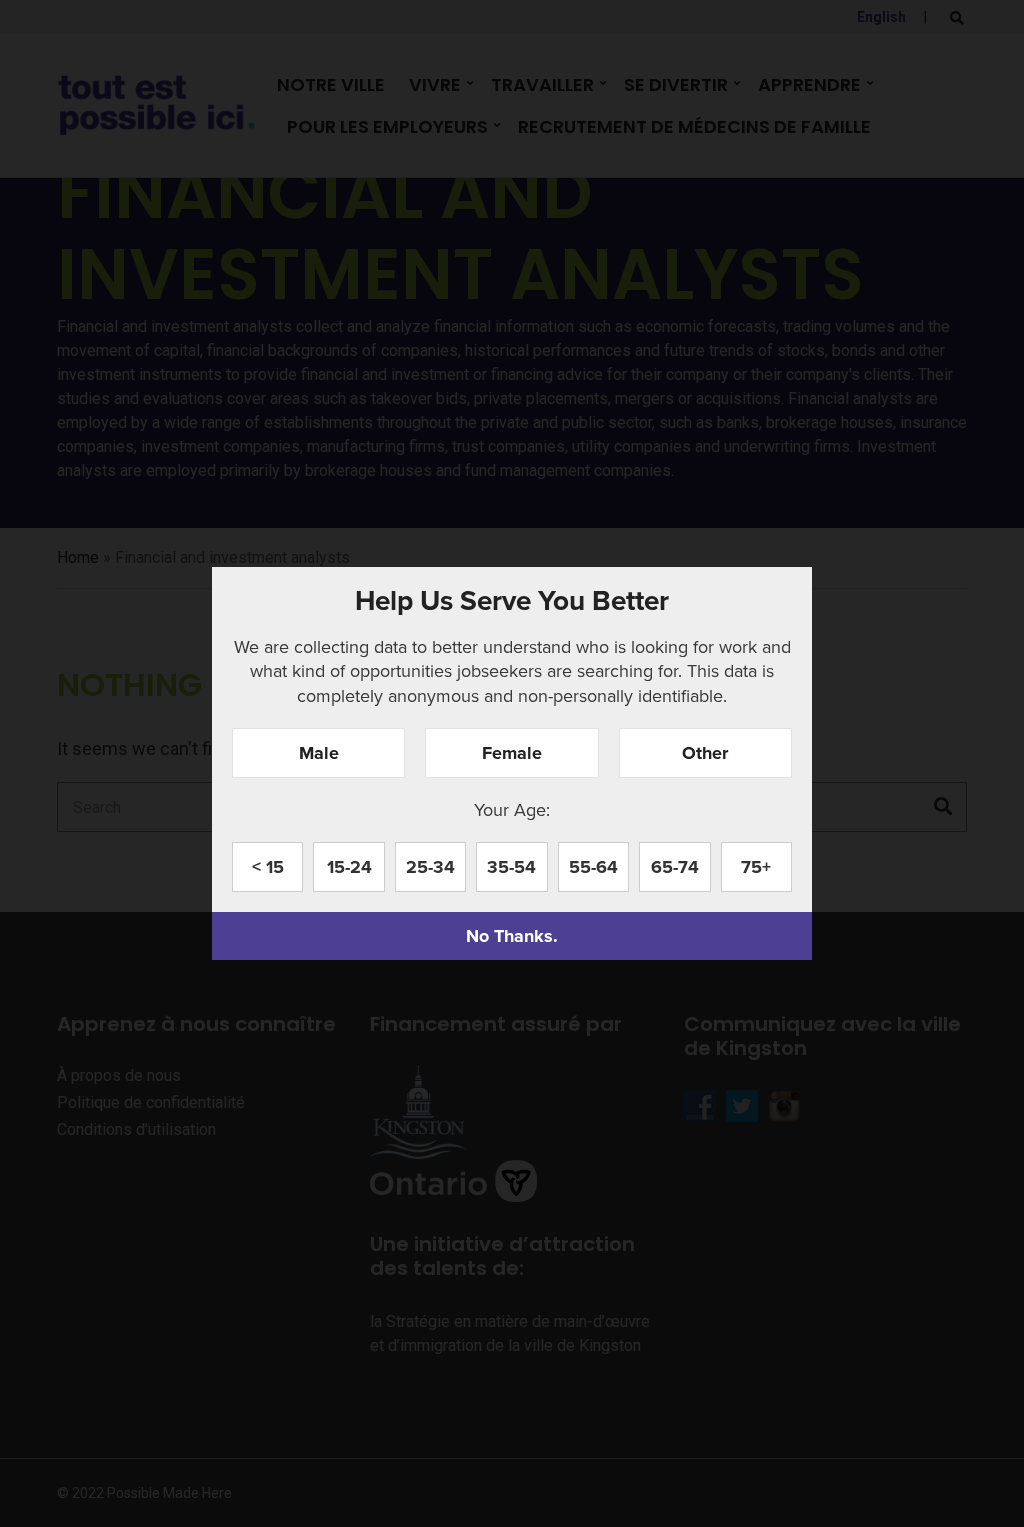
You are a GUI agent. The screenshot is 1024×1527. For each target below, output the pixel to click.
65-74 (675, 867)
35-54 (511, 867)
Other (705, 753)
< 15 (268, 867)
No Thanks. (512, 936)
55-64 (593, 867)
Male (319, 753)
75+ (756, 867)
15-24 (349, 867)
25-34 (430, 867)
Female (512, 753)
